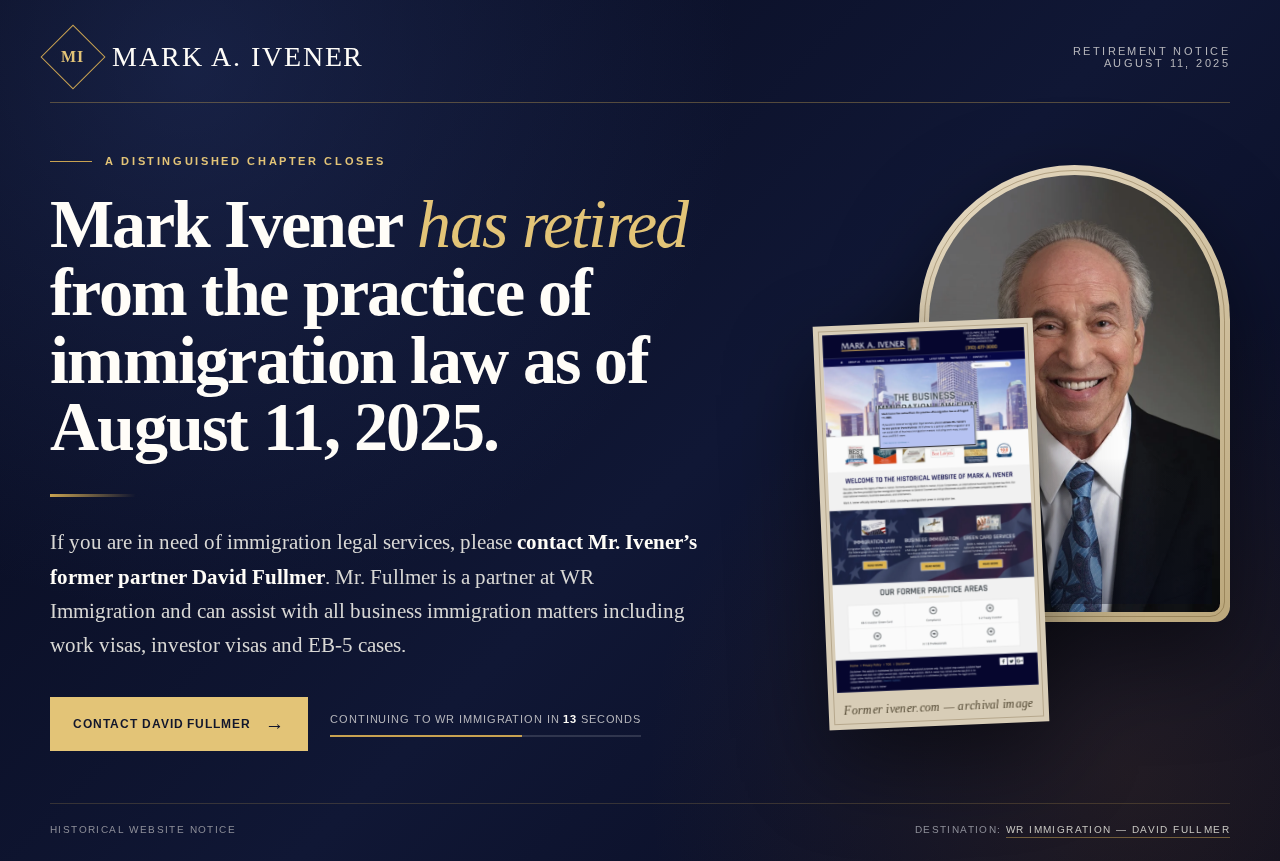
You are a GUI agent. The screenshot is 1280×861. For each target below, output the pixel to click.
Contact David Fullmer (179, 723)
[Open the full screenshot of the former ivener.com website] (930, 510)
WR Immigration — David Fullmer (1118, 829)
